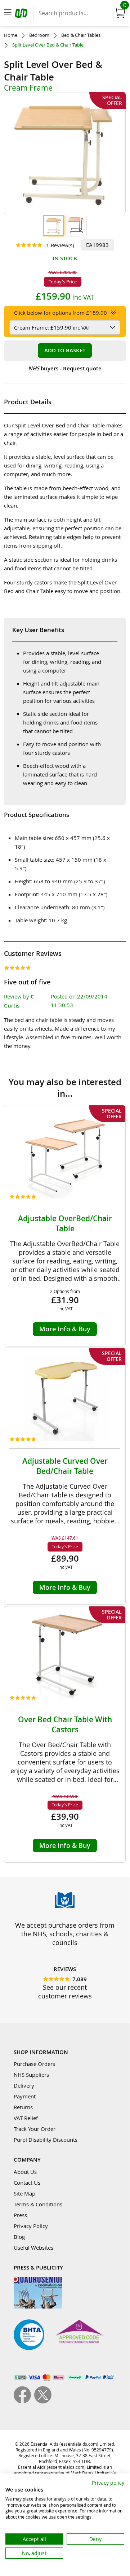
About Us (25, 2172)
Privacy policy (108, 2483)
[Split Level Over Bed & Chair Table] (54, 226)
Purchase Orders (34, 2064)
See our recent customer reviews (65, 1992)
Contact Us (27, 2183)
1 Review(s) (60, 245)
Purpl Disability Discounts (46, 2140)
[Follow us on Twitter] (43, 2401)
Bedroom (39, 35)
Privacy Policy (31, 2226)
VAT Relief (26, 2118)
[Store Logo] (22, 14)
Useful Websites (33, 2248)
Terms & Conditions (38, 2204)
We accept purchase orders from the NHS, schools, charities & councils (65, 1934)
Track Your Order (35, 2129)
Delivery (24, 2085)
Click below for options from (60, 313)
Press (20, 2215)
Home (11, 35)
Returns (23, 2107)
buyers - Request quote (65, 368)
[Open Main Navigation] (8, 13)
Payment (25, 2096)
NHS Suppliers (31, 2075)
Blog (19, 2237)
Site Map (24, 2193)
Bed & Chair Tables (81, 35)
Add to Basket (65, 350)
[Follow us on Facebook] (24, 2401)
